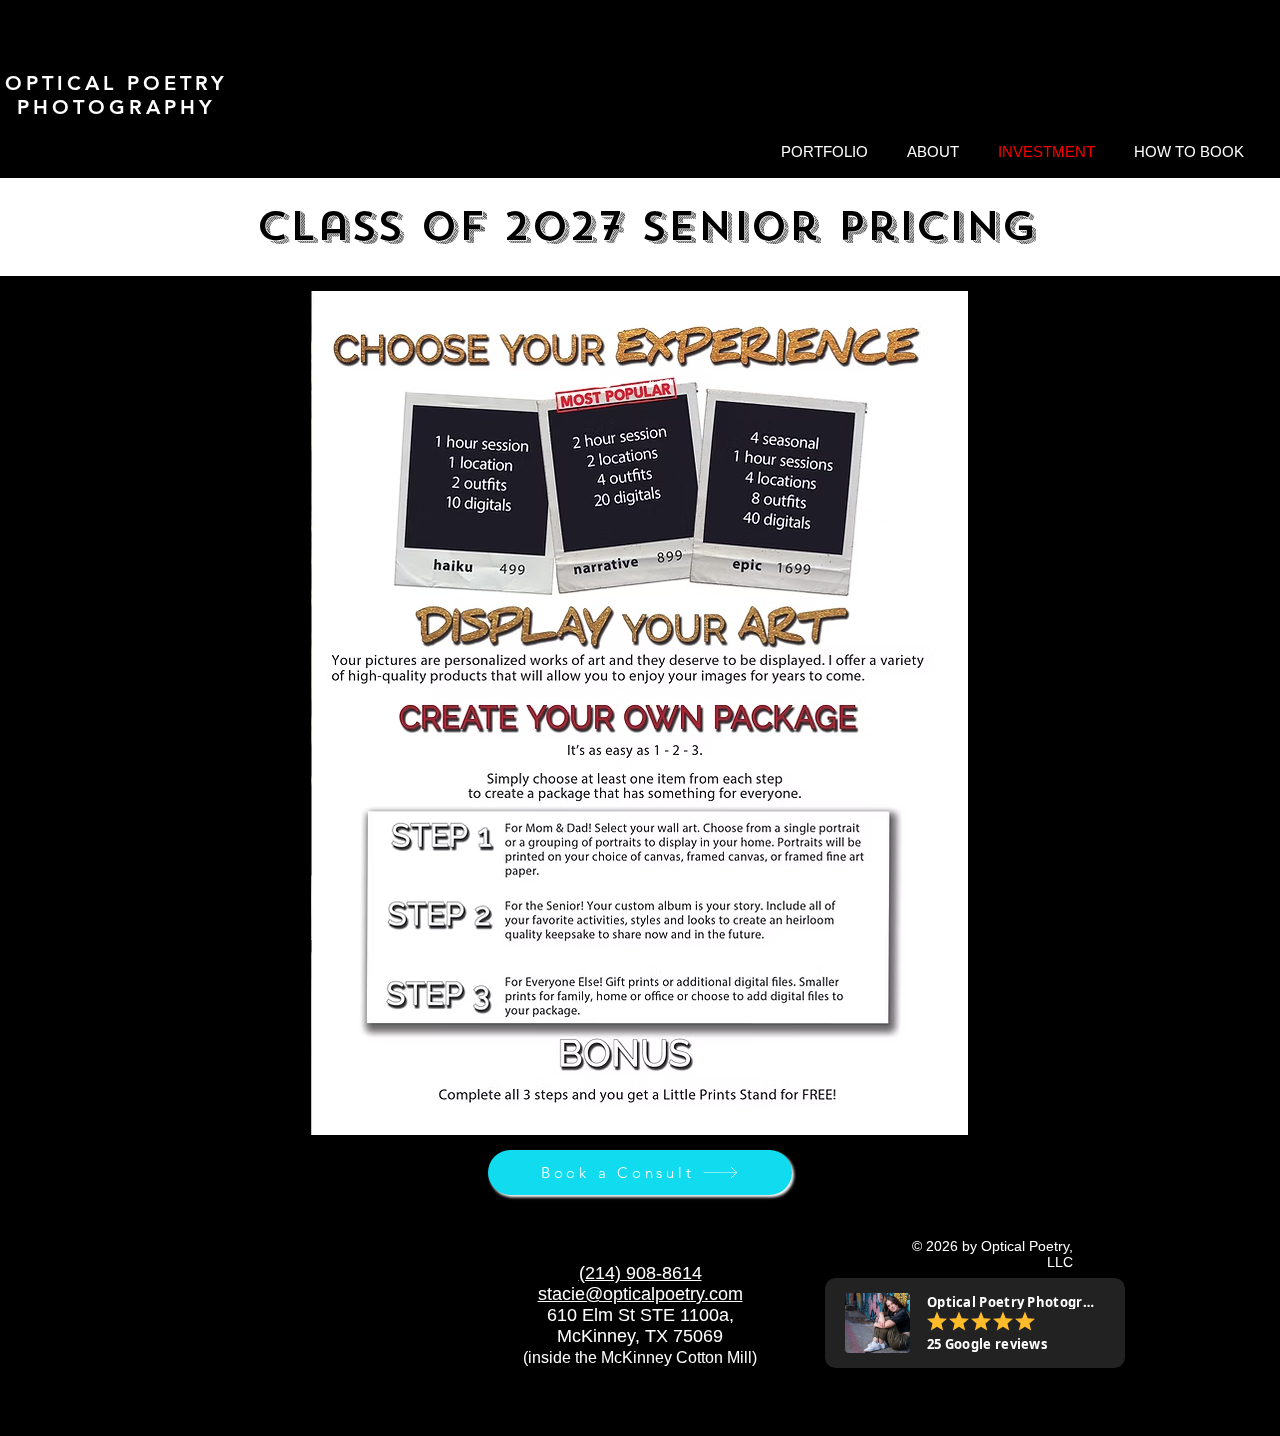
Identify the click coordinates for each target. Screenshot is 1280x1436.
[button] (824, 152)
